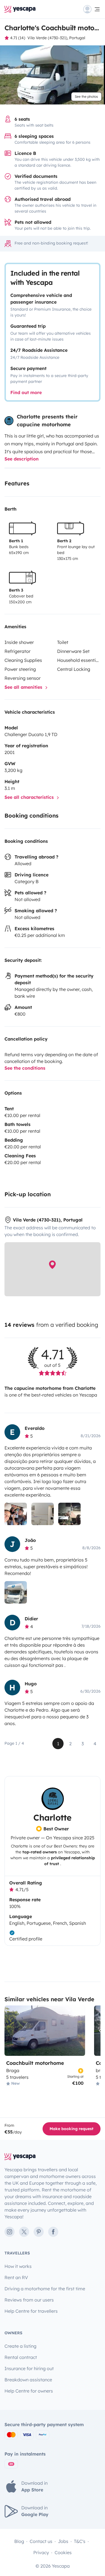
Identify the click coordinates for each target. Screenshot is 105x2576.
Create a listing (20, 2346)
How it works (18, 2266)
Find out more (26, 392)
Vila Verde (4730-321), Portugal (56, 38)
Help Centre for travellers (31, 2311)
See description (22, 459)
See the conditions (25, 1068)
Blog (19, 2541)
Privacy (41, 2552)
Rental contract (21, 2357)
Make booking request (72, 2129)
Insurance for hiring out (29, 2368)
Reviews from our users (29, 2300)
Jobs (63, 2541)
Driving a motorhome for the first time (45, 2289)
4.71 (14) (18, 38)
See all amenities (24, 687)
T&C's (80, 2541)
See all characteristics (30, 797)
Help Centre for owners (29, 2391)
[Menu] (92, 9)
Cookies (63, 2552)
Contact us (41, 2541)
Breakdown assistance (28, 2380)
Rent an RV (16, 2277)
